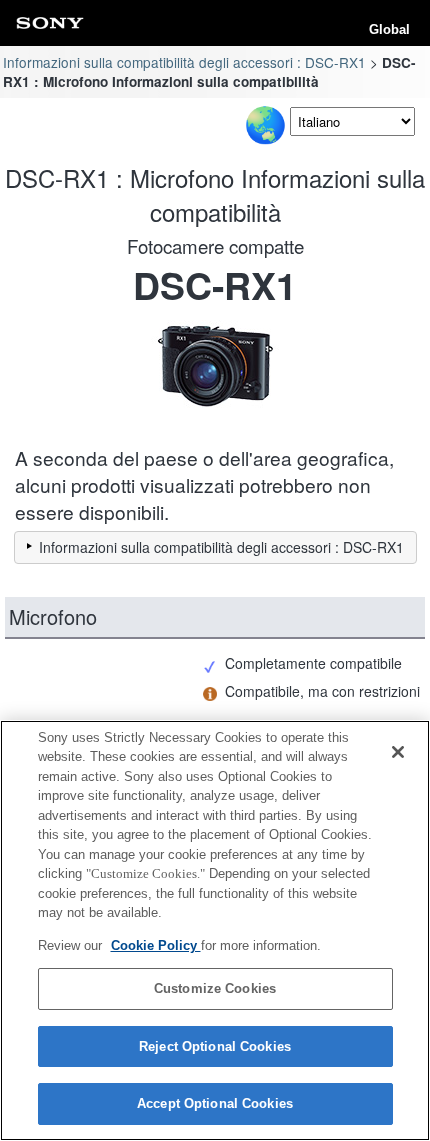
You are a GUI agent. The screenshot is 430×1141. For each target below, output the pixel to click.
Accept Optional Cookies (215, 1103)
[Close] (398, 752)
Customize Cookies (215, 988)
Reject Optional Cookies (215, 1046)
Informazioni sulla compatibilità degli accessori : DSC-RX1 (184, 62)
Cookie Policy (156, 945)
